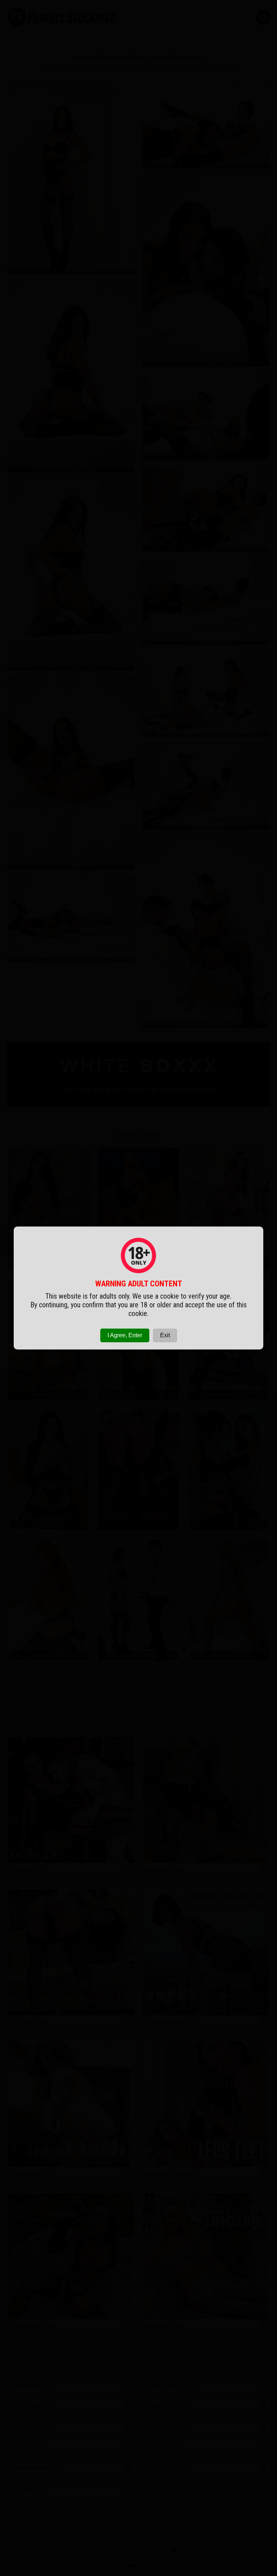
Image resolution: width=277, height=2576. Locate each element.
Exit (165, 1335)
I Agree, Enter (125, 1335)
